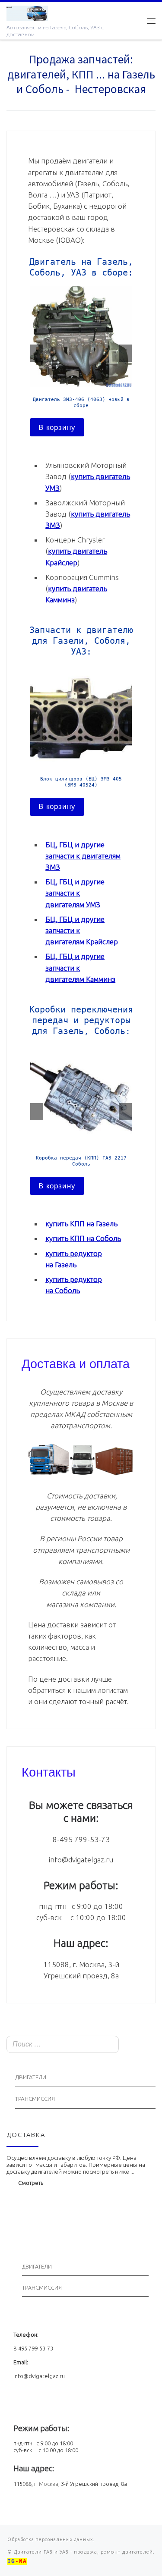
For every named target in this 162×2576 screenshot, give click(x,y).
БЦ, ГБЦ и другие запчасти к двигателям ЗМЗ (83, 856)
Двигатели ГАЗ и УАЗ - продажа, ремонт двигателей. (83, 2552)
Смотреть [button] (31, 2183)
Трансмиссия (35, 2099)
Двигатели (31, 2077)
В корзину (57, 428)
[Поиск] (146, 2045)
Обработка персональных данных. (51, 2539)
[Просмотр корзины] (134, 20)
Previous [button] (37, 353)
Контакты (49, 1771)
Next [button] (125, 353)
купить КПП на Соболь (83, 1238)
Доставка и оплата (76, 1363)
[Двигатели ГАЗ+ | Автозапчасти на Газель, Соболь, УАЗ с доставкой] (27, 12)
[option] (81, 361)
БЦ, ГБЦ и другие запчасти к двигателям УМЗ (75, 893)
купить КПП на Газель (81, 1224)
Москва (49, 2484)
